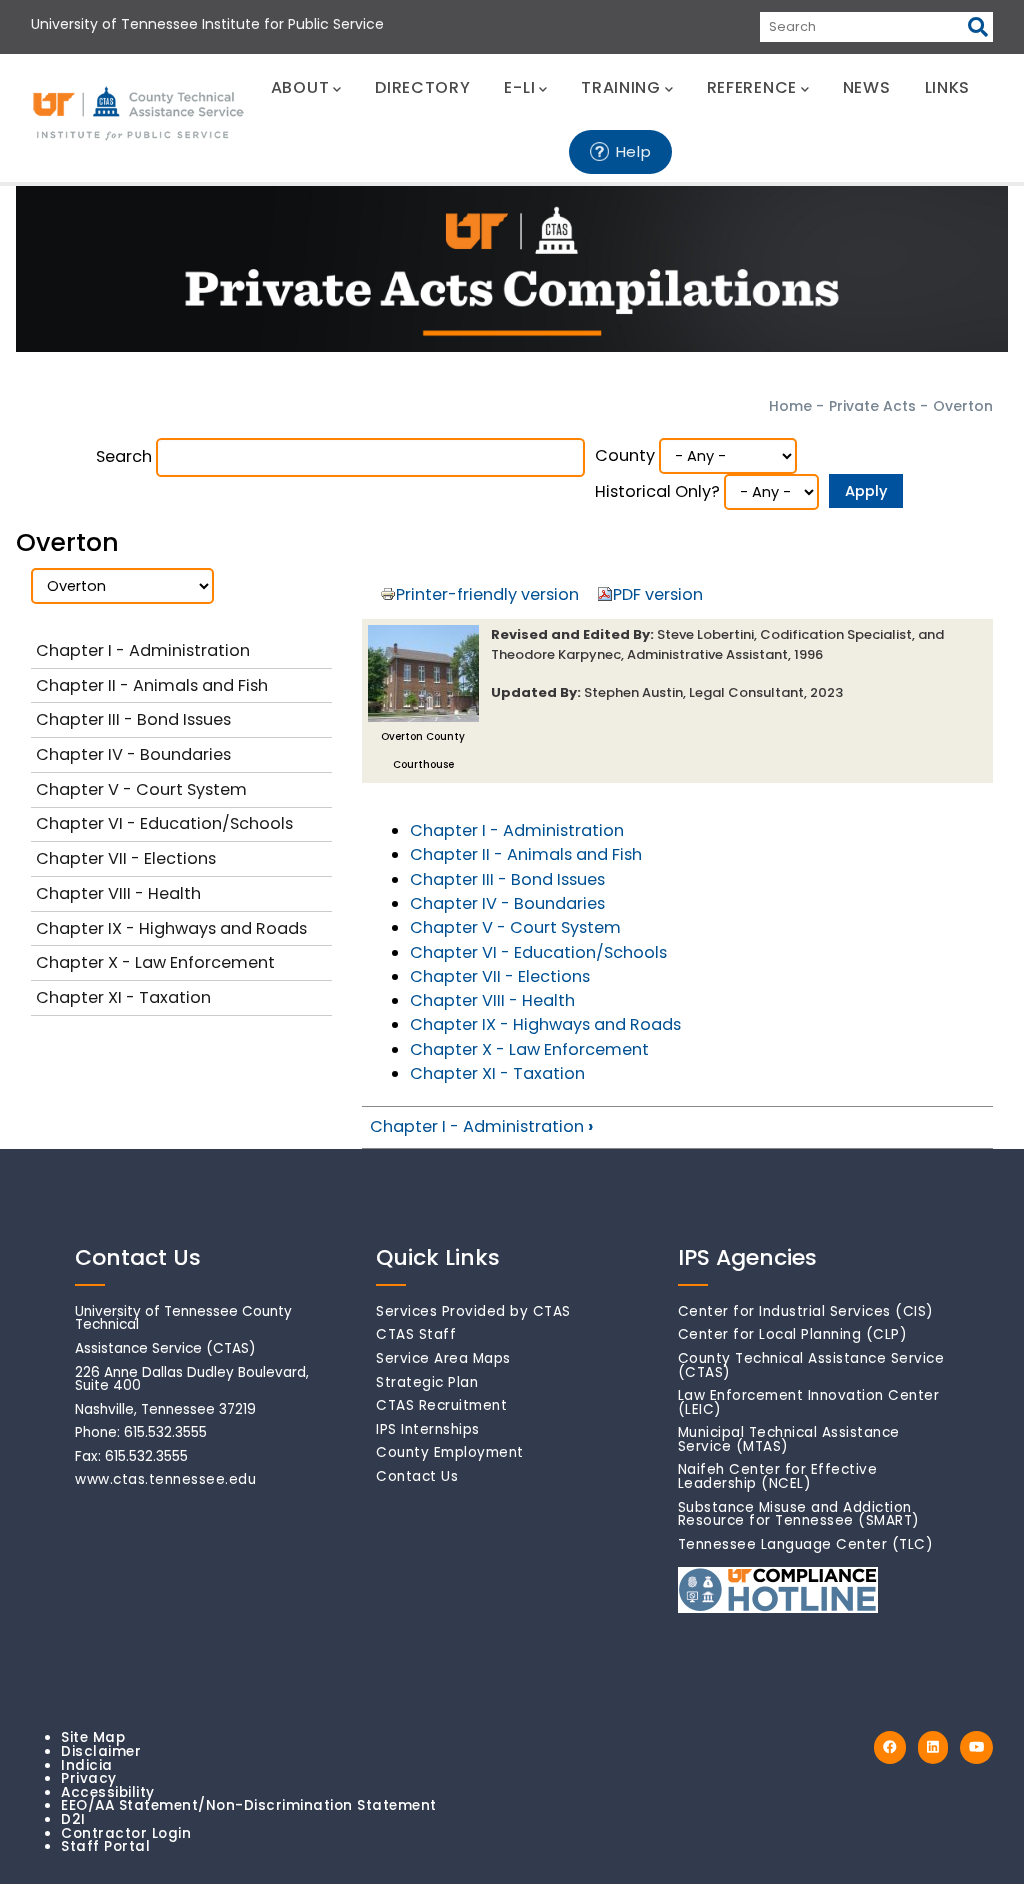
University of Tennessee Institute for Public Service (207, 24)
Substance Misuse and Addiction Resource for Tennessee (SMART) (799, 1514)
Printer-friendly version (487, 594)
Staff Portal (105, 1846)
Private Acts (872, 406)
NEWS (867, 87)
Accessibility (108, 1792)
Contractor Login (126, 1833)
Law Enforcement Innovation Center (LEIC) (809, 1402)
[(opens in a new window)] (890, 1747)
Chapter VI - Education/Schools (538, 952)
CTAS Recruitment (441, 1405)
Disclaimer (101, 1751)
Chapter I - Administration (517, 830)
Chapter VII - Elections (500, 976)
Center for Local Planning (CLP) (793, 1334)
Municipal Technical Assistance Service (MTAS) (789, 1439)
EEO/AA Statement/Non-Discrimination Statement (249, 1805)
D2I (73, 1819)
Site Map (93, 1737)
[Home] (139, 114)
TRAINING (621, 87)
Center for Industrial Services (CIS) (806, 1311)
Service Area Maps (443, 1358)
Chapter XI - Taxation (497, 1073)
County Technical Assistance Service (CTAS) (811, 1365)
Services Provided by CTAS (473, 1311)
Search (124, 456)
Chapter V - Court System (515, 927)
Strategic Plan (427, 1382)
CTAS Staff (416, 1334)
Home (790, 406)
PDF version (658, 594)
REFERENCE (752, 87)
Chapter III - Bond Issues (507, 879)
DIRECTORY (422, 87)
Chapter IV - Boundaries (507, 903)
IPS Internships (428, 1429)
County (625, 455)
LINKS (948, 87)
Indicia (87, 1765)
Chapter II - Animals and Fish (526, 854)
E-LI (519, 87)
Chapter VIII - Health (492, 1000)
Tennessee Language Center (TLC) (806, 1544)
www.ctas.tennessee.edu (165, 1479)
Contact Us (417, 1476)
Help (634, 151)
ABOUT (300, 87)
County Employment (450, 1452)
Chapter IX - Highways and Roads (545, 1024)
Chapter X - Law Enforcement (529, 1049)
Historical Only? (657, 491)
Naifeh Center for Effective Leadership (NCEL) (778, 1476)
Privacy (89, 1778)
